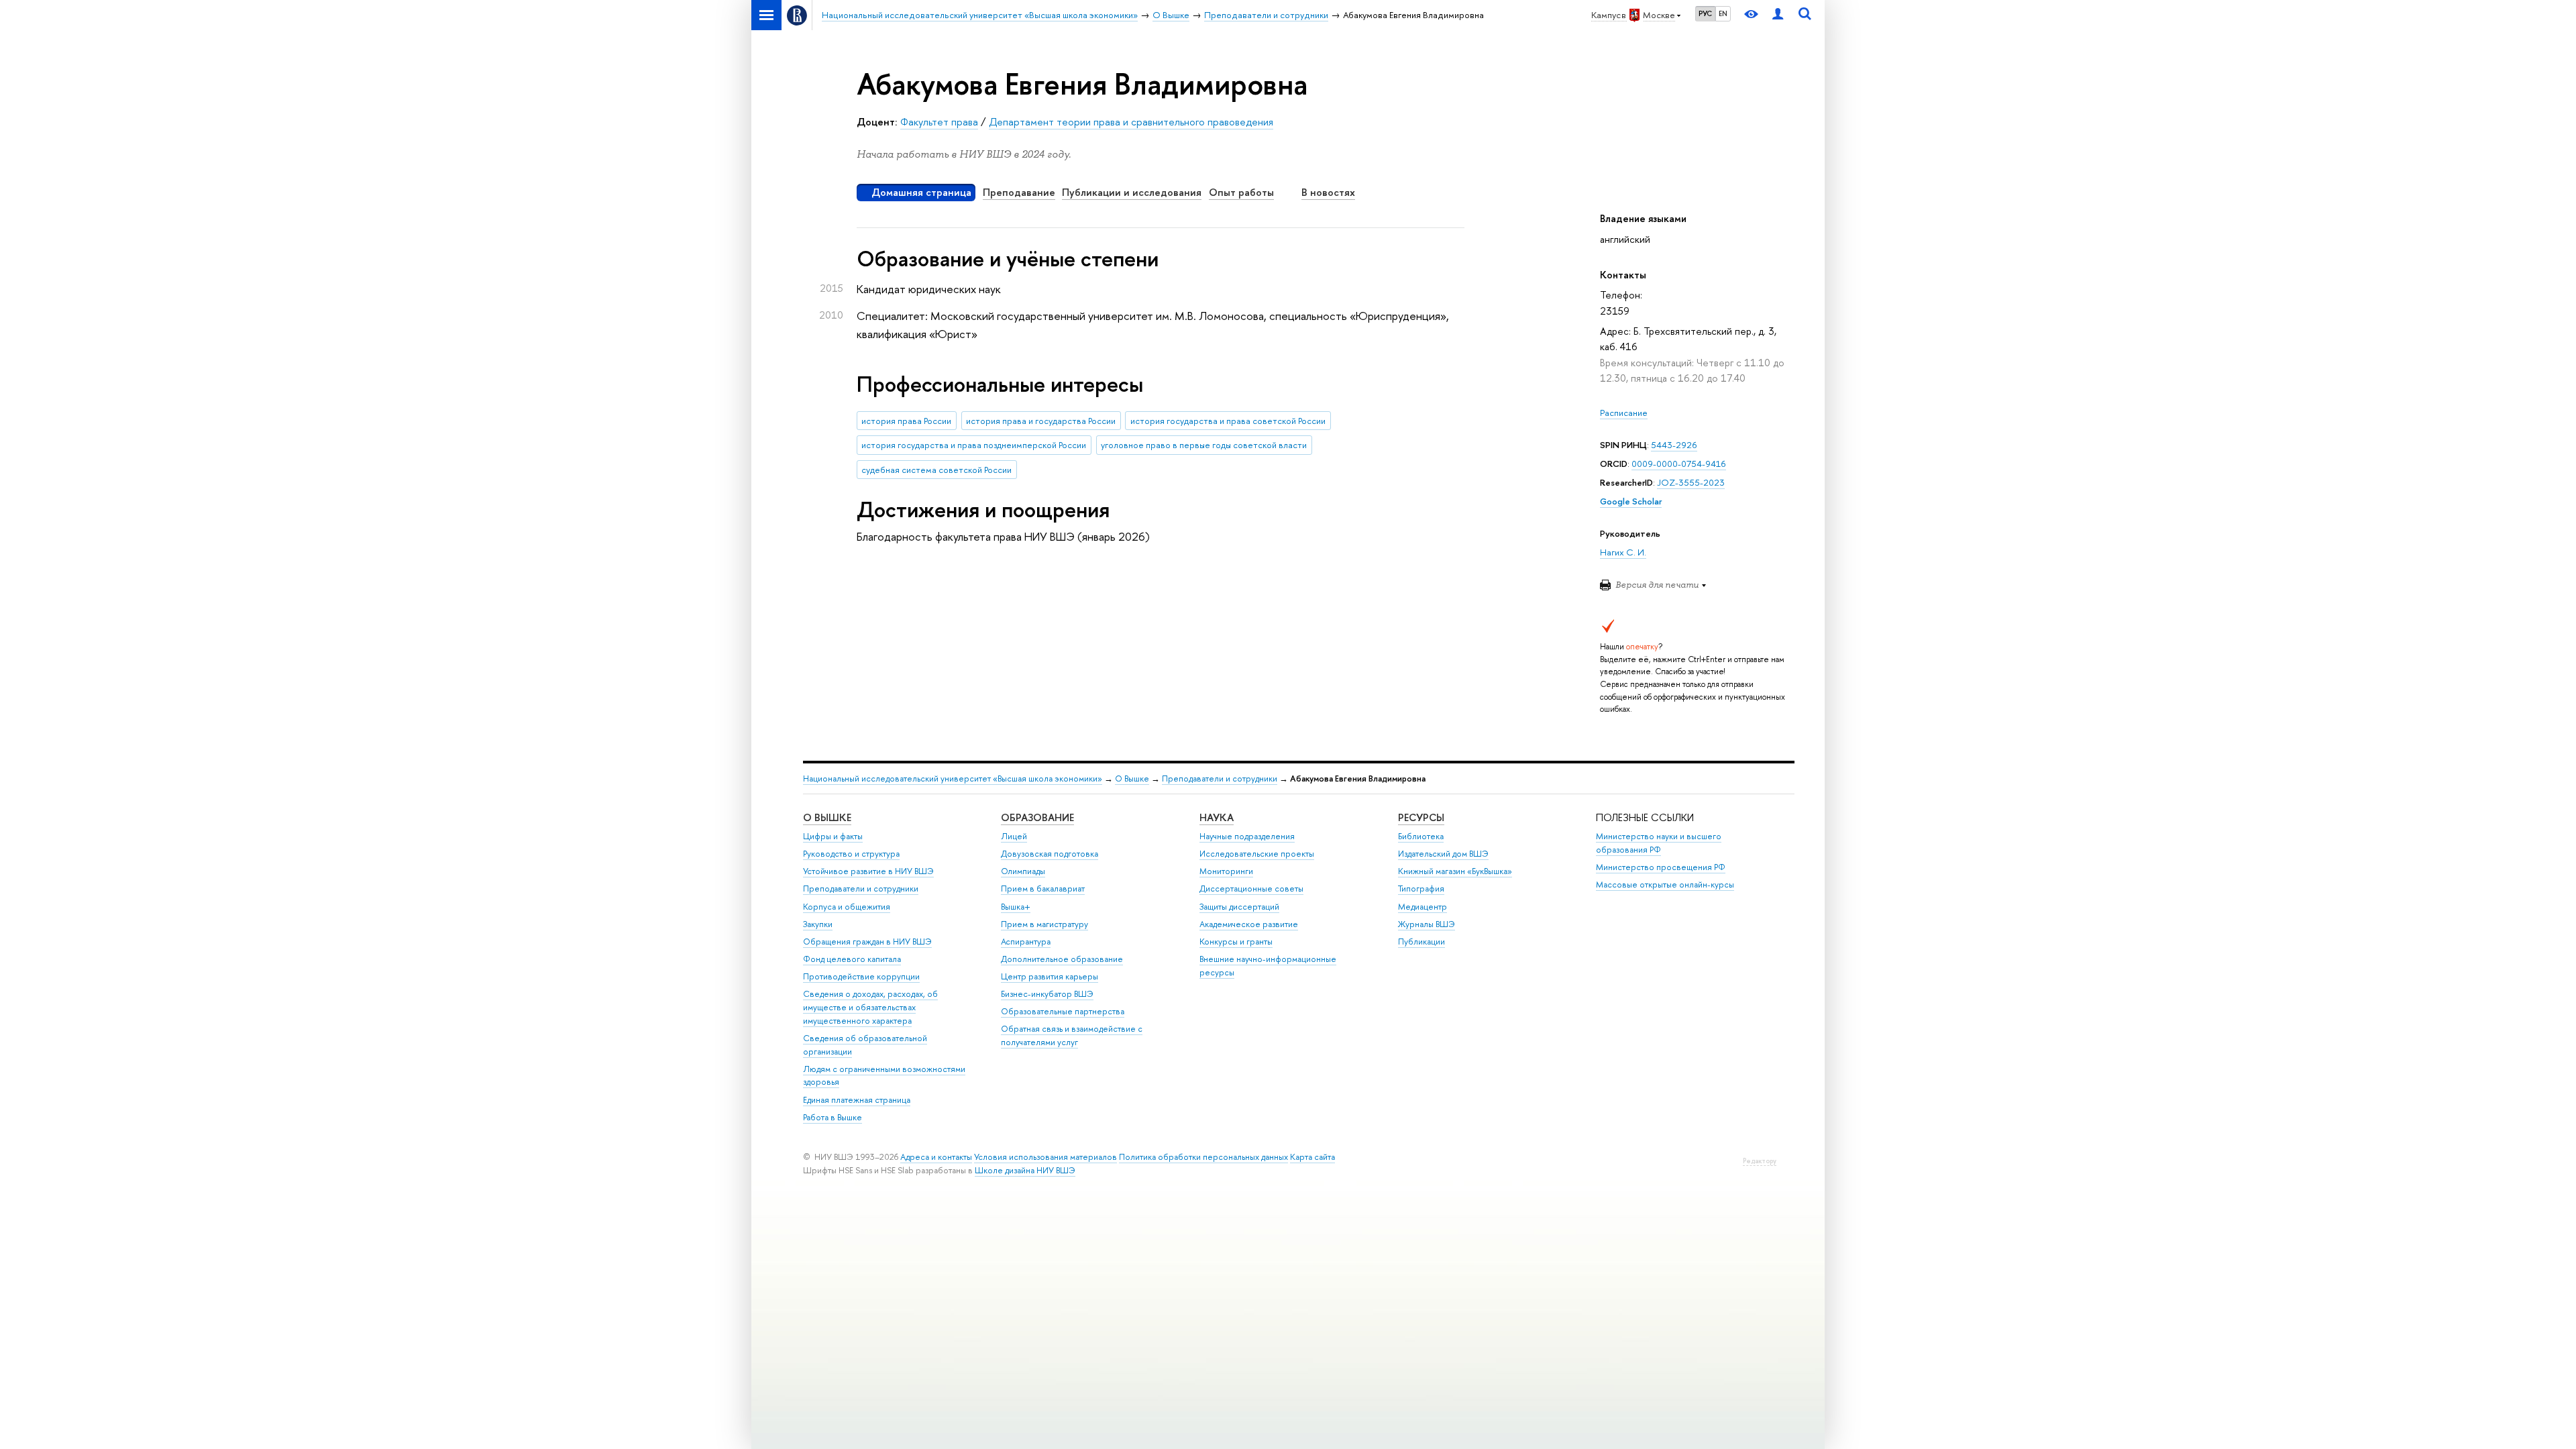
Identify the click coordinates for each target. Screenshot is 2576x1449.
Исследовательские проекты (1257, 854)
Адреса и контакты (936, 1157)
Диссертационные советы (1251, 889)
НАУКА (1217, 817)
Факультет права (939, 122)
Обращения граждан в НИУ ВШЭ (867, 942)
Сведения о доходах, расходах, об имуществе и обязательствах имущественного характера (870, 1007)
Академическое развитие (1249, 924)
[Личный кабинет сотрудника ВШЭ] (1778, 15)
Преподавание (1019, 192)
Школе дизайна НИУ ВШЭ (1025, 1170)
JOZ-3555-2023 (1691, 482)
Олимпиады (1023, 871)
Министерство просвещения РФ (1661, 867)
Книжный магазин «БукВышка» (1455, 871)
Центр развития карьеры (1050, 976)
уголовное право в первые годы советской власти (1204, 445)
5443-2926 (1674, 445)
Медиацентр (1423, 907)
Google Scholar (1631, 501)
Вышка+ (1016, 907)
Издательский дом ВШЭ (1443, 854)
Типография (1421, 889)
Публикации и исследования (1132, 192)
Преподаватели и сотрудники (1220, 779)
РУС (1705, 13)
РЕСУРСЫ (1421, 817)
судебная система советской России (936, 470)
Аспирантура (1026, 942)
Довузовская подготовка (1050, 854)
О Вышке (1132, 779)
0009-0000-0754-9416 (1679, 464)
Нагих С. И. (1623, 552)
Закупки (818, 924)
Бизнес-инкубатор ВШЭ (1047, 994)
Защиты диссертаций (1239, 907)
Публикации (1421, 942)
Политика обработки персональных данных (1203, 1157)
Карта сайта (1312, 1157)
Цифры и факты (833, 836)
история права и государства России (1041, 421)
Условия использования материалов (1045, 1157)
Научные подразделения (1247, 836)
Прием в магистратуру (1044, 924)
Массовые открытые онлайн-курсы (1665, 884)
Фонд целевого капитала (852, 959)
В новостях (1328, 192)
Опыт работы (1241, 192)
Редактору (1760, 1161)
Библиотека (1421, 836)
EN (1723, 13)
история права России (906, 421)
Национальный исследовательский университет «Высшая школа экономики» (953, 779)
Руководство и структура (851, 854)
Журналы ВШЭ (1427, 924)
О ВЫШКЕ (827, 817)
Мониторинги (1226, 871)
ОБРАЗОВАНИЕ (1037, 817)
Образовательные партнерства (1063, 1011)
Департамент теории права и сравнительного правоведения (1131, 122)
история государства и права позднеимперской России (974, 445)
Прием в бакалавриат (1043, 889)
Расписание (1624, 413)
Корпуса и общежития (847, 907)
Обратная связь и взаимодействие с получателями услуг (1072, 1035)
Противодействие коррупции (861, 976)
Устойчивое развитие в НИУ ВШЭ (868, 871)
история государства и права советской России (1228, 421)
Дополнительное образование (1062, 959)
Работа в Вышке (833, 1117)
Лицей (1014, 836)
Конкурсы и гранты (1236, 942)
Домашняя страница (921, 192)
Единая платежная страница (857, 1100)
